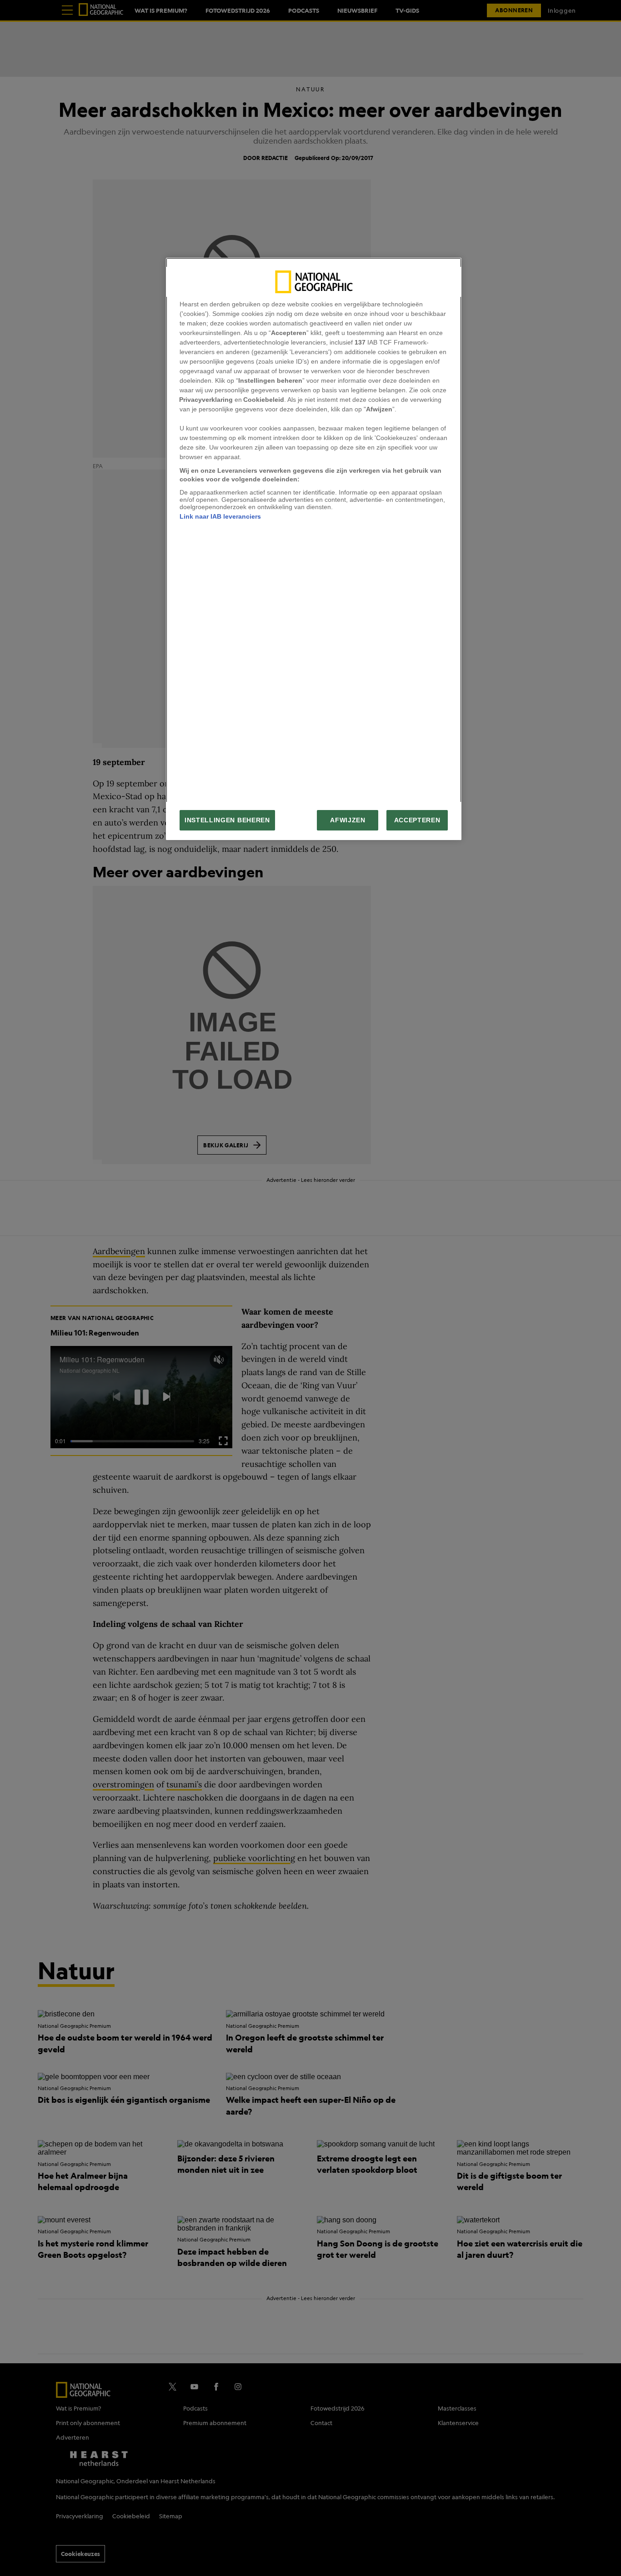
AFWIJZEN (348, 820)
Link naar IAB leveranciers (220, 516)
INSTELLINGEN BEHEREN (227, 820)
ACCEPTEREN (417, 820)
